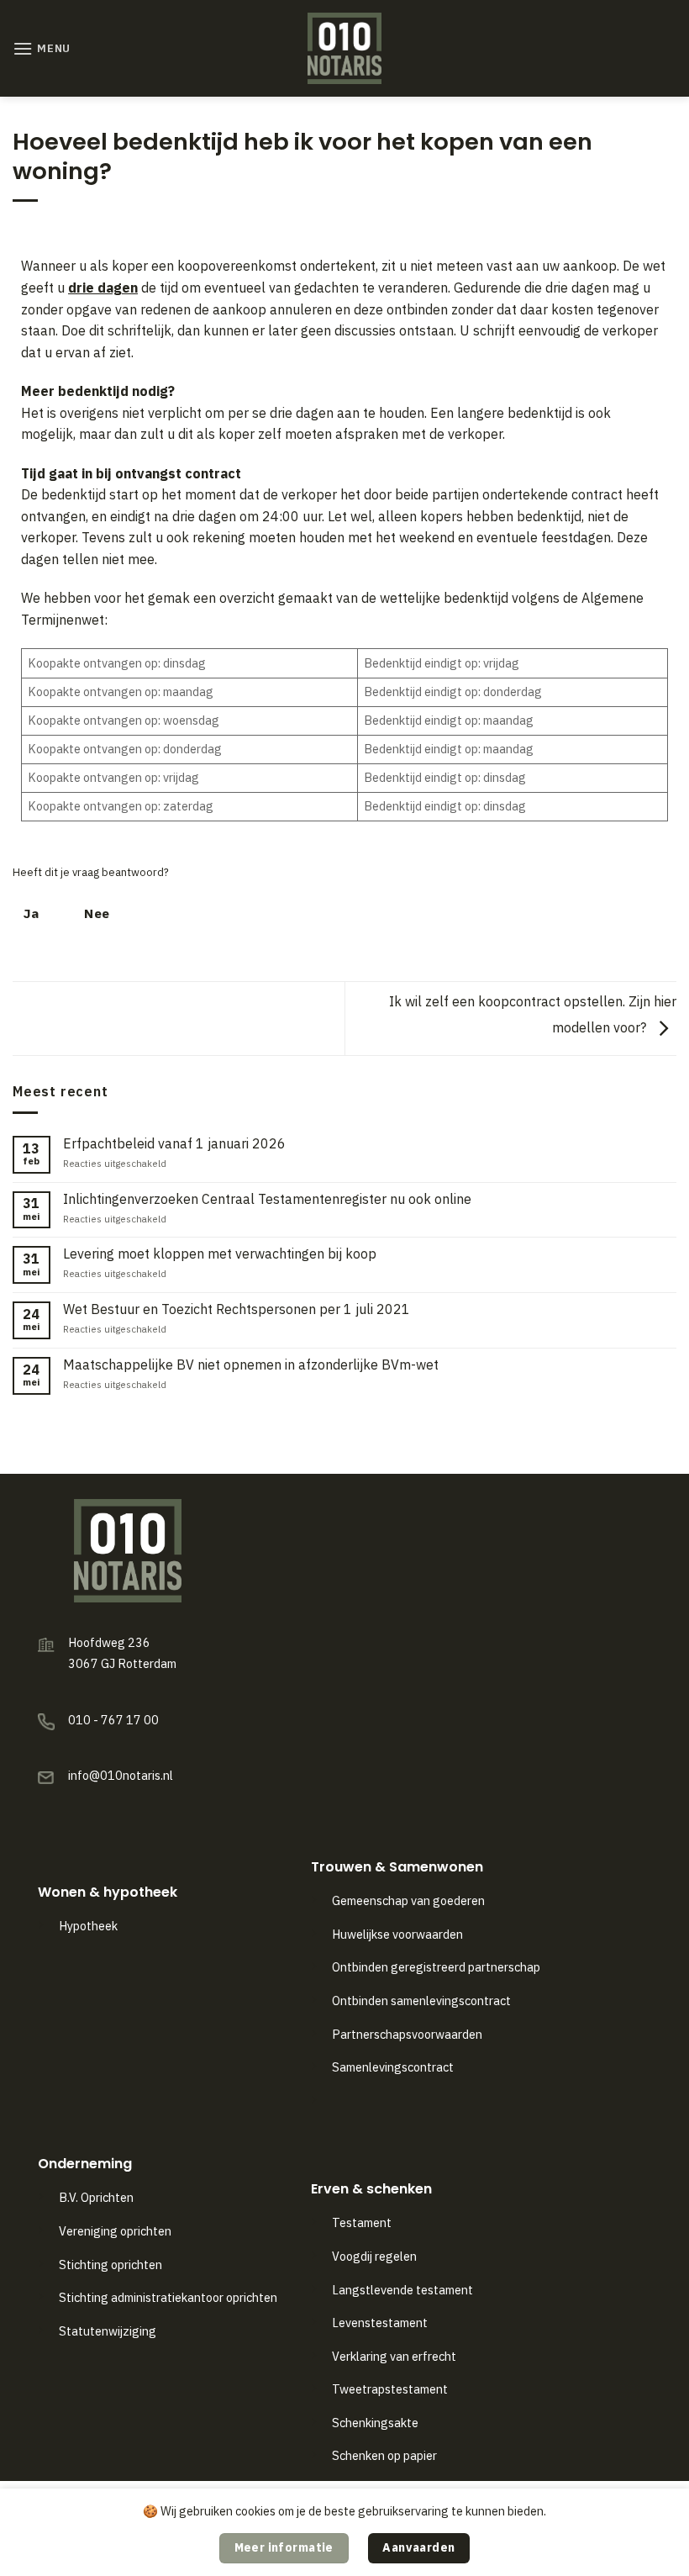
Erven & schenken (371, 2189)
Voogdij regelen (374, 2256)
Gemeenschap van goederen (408, 1900)
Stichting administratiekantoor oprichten (168, 2297)
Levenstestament (380, 2323)
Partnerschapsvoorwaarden (407, 2034)
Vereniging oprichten (115, 2231)
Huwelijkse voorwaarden (397, 1934)
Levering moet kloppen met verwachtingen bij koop (220, 1254)
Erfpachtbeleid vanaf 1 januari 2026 (174, 1144)
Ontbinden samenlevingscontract (423, 2001)
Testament (362, 2222)
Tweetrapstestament (390, 2389)
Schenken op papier (384, 2455)
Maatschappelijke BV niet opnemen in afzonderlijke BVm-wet (251, 1365)
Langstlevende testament (402, 2290)
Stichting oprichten (110, 2265)
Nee (97, 913)
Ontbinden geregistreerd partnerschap (436, 1967)
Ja (32, 913)
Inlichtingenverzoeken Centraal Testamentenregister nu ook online (267, 1199)
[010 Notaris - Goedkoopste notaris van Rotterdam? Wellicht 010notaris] (345, 48)
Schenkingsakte (375, 2423)
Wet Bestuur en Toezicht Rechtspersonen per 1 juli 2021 (237, 1309)
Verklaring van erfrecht (394, 2356)
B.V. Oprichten (96, 2197)
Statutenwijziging (108, 2331)
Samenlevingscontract (393, 2067)
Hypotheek (88, 1926)
